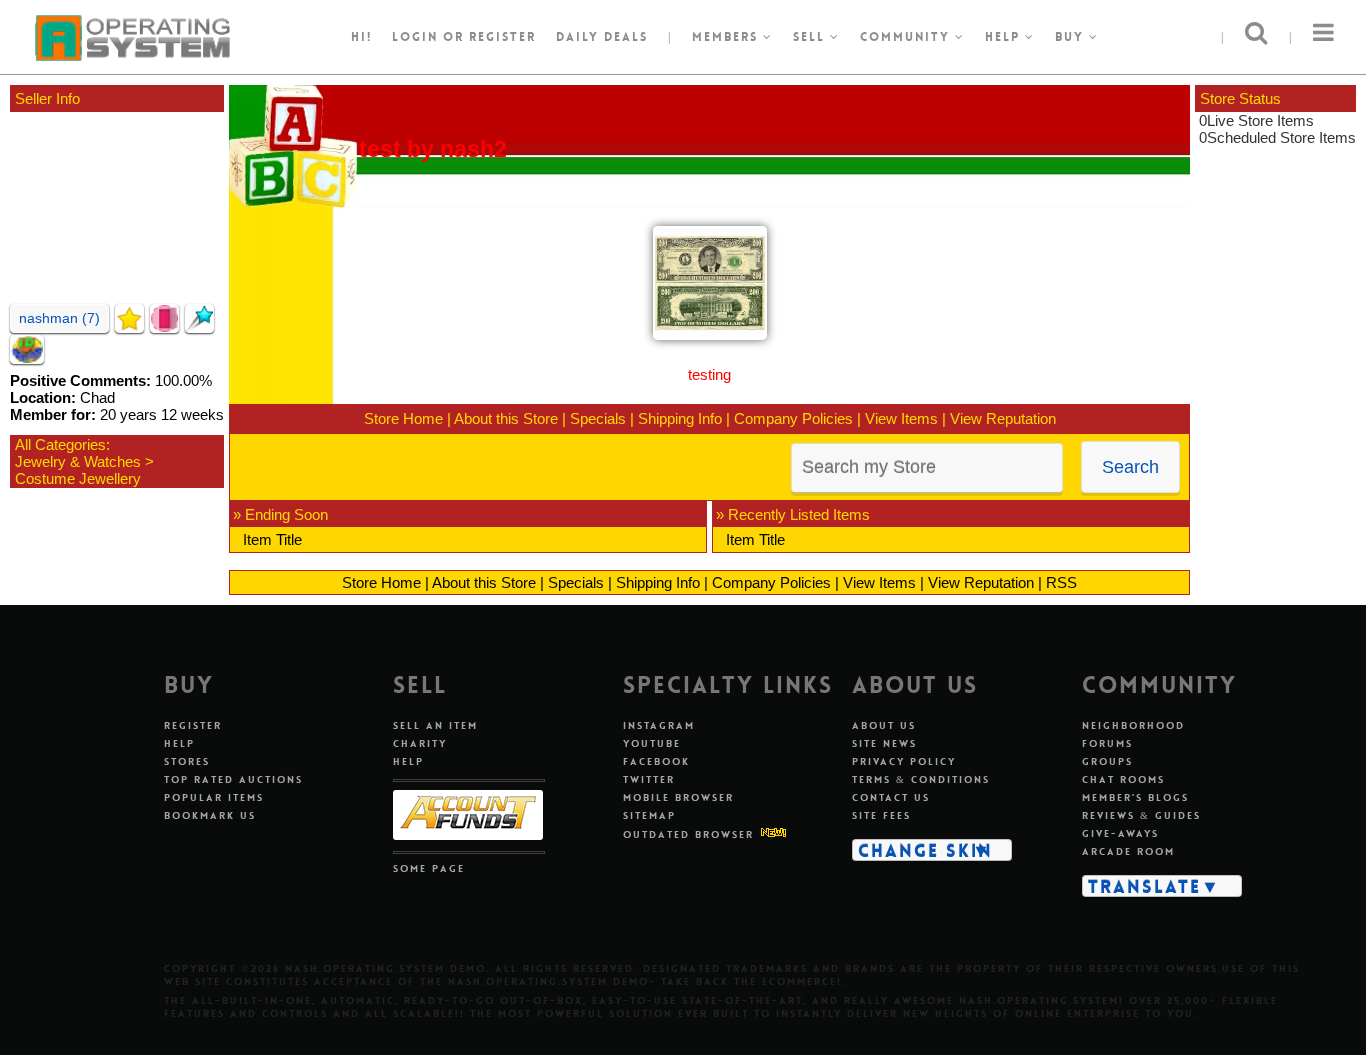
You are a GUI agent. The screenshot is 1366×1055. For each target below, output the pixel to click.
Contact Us (891, 797)
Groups (1107, 761)
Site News (884, 743)
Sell (811, 37)
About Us (884, 725)
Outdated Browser (688, 834)
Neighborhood (1133, 725)
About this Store (506, 418)
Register (193, 725)
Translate (1144, 886)
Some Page (429, 868)
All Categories (60, 444)
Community (907, 37)
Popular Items (214, 797)
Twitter (649, 779)
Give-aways (1120, 833)
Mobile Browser (678, 797)
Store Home (403, 418)
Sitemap (649, 815)
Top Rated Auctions (233, 779)
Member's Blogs (1135, 797)
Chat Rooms (1123, 779)
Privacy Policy (904, 761)
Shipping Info (680, 418)
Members (727, 37)
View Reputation (1003, 418)
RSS (1061, 582)
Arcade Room (1128, 851)
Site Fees (881, 815)
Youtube (652, 743)
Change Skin (925, 850)
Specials (598, 418)
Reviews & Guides (1141, 815)
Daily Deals (602, 37)
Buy (1072, 37)
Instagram (659, 725)
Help (1005, 37)
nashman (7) (59, 318)
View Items (901, 418)
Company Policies (793, 418)
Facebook (656, 761)
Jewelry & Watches (78, 461)
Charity (420, 743)
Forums (1107, 743)
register (502, 37)
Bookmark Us (210, 815)
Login (415, 37)
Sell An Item (435, 725)
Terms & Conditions (921, 779)
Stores (187, 761)
